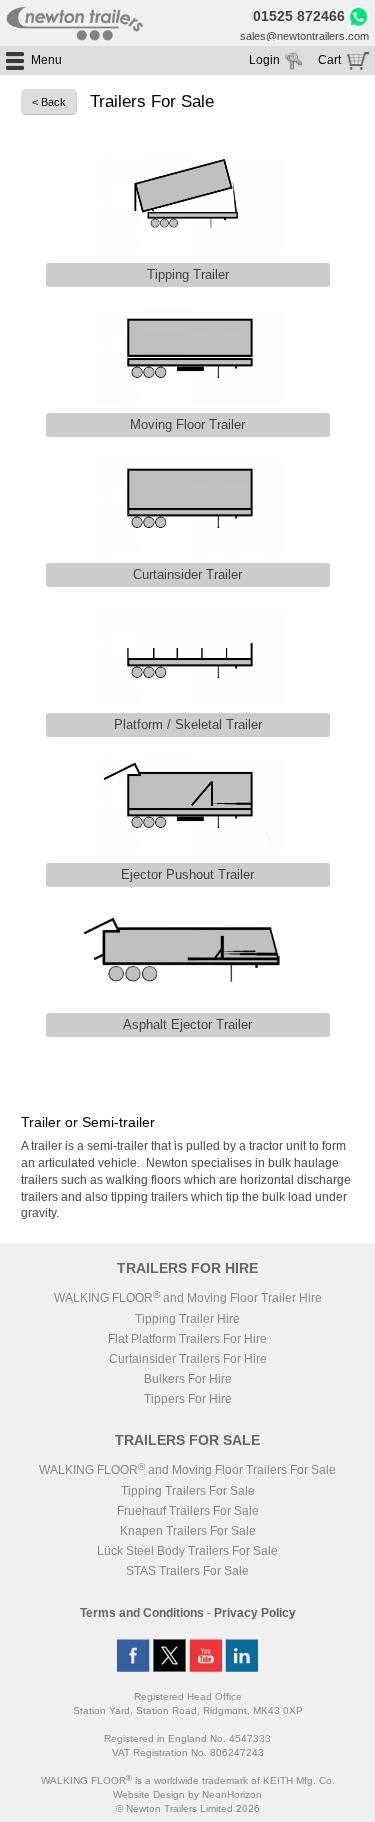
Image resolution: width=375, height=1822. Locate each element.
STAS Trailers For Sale (187, 1571)
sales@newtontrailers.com (304, 36)
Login (264, 60)
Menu (46, 60)
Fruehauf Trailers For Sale (188, 1511)
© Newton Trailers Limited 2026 (188, 1808)
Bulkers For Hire (188, 1379)
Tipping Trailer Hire (187, 1319)
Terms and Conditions (142, 1613)
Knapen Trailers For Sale (188, 1531)
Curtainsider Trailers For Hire (188, 1359)
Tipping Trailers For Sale (188, 1491)
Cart (329, 60)
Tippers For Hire (188, 1399)
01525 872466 (299, 16)
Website (149, 1794)
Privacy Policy (255, 1613)
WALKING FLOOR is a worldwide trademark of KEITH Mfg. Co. (188, 1780)
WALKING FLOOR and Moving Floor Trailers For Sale (187, 1470)
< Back (49, 102)
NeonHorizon (232, 1794)
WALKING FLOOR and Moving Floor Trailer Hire (188, 1298)
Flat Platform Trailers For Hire (187, 1339)
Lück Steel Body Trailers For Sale (187, 1551)
